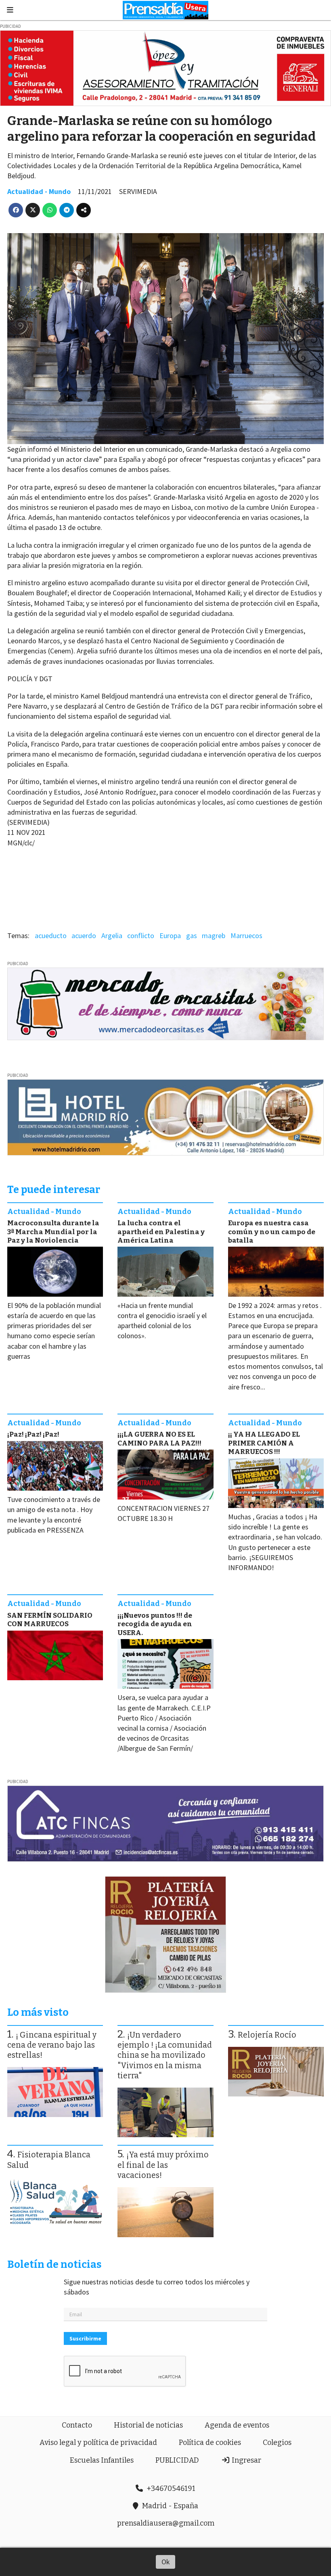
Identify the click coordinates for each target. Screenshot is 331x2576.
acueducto (51, 935)
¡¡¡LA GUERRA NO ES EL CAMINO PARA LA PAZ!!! (159, 1439)
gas (192, 935)
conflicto (141, 935)
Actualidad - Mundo (39, 191)
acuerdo (84, 935)
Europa (170, 935)
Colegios (277, 2443)
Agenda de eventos (237, 2425)
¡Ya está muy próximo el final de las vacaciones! (163, 2165)
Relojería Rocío (267, 2035)
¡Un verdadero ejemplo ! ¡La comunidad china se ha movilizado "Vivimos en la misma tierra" (165, 2055)
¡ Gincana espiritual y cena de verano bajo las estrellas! (52, 2045)
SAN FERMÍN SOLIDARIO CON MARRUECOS (50, 1620)
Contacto (77, 2425)
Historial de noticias (148, 2425)
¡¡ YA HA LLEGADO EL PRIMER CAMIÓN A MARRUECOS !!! (264, 1443)
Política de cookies (210, 2443)
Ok (166, 2562)
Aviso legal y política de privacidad (98, 2443)
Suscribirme (85, 2338)
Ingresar (246, 2460)
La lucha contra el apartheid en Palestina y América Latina (161, 1232)
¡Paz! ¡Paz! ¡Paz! (33, 1434)
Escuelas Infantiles (102, 2460)
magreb (214, 935)
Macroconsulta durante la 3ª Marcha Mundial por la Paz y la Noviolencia (53, 1232)
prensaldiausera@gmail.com (166, 2523)
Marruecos (246, 935)
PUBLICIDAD (177, 2460)
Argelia (112, 935)
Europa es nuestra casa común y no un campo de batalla (272, 1232)
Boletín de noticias (54, 2264)
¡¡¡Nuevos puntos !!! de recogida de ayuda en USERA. (155, 1624)
